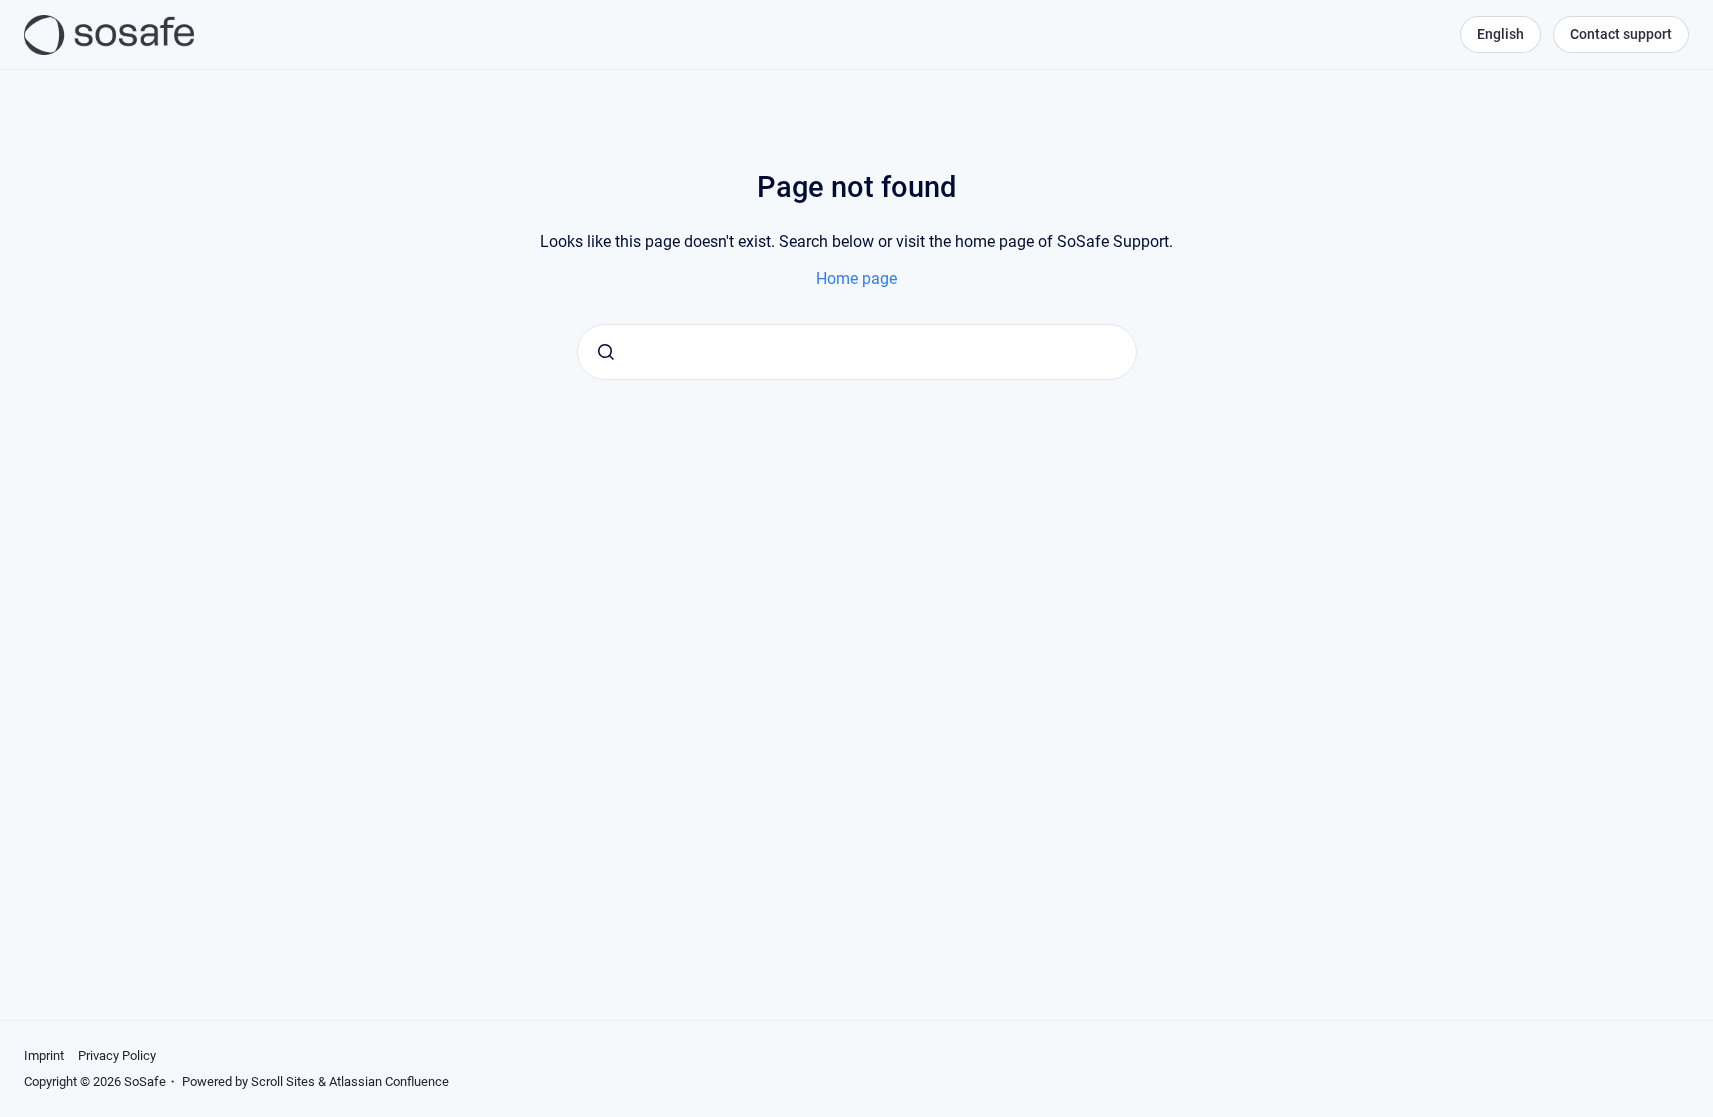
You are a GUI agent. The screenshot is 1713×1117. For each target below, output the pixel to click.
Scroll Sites (283, 1081)
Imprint (44, 1055)
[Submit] (606, 352)
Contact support (1621, 34)
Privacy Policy (117, 1055)
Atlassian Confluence (389, 1081)
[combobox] (857, 352)
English (1500, 34)
